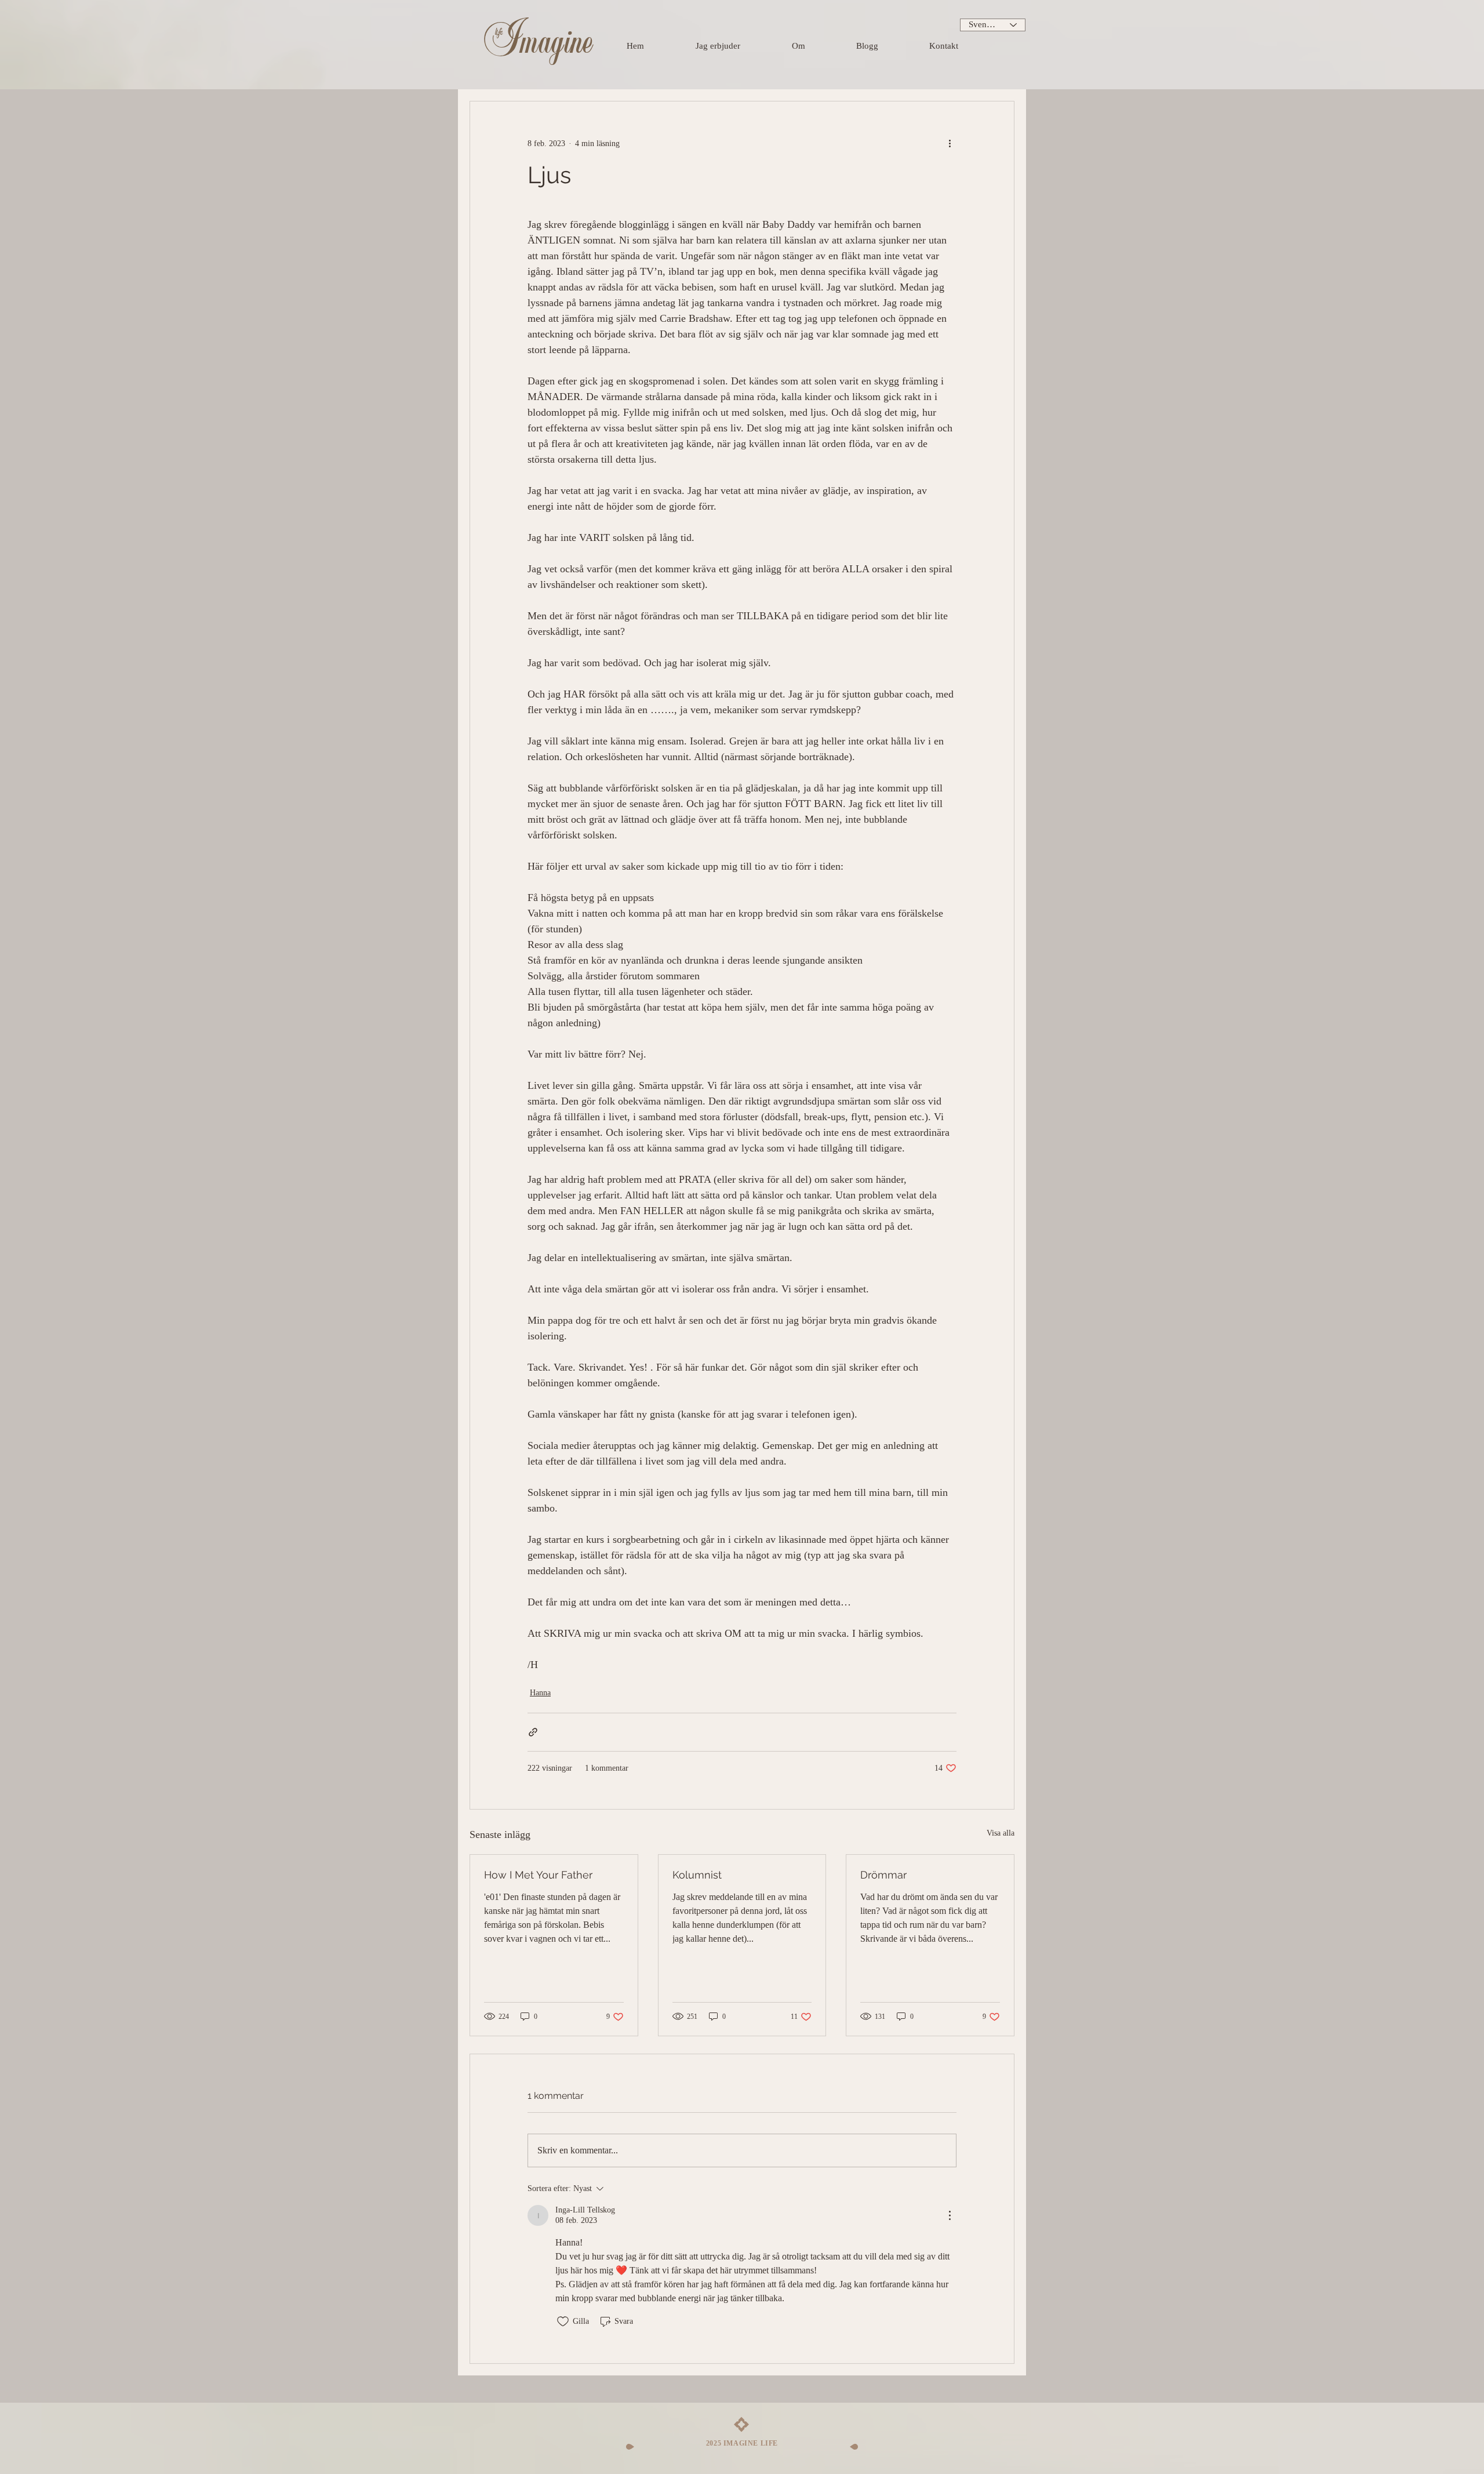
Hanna (540, 1693)
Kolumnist (697, 1875)
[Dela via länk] (533, 1732)
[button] (738, 46)
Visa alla (1001, 1833)
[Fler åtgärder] (950, 143)
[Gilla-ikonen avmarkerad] (563, 2322)
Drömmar (883, 1875)
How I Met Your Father (538, 1875)
